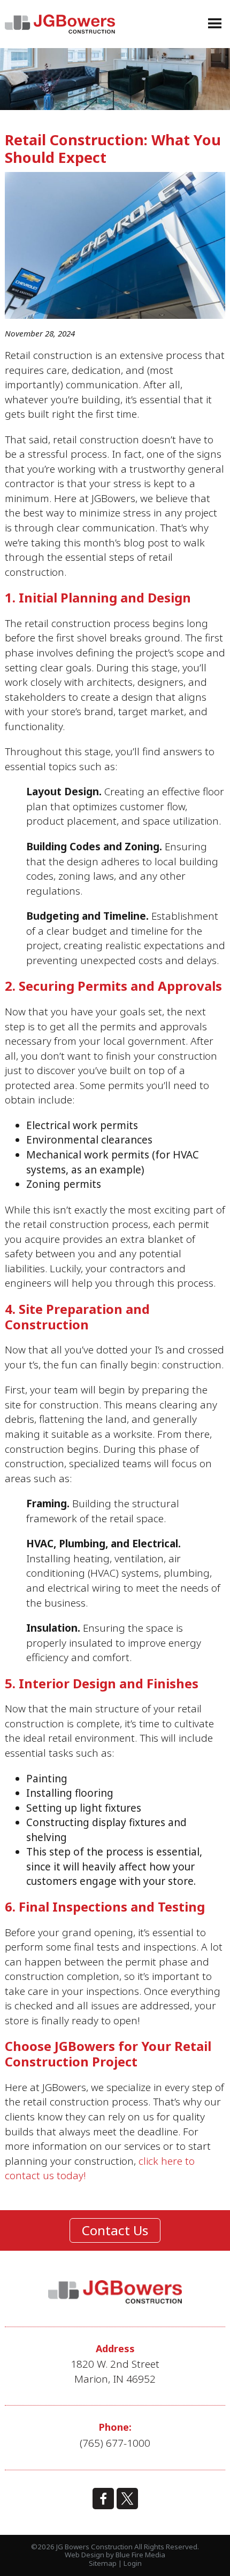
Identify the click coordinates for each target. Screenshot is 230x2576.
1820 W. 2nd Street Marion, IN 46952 (115, 2371)
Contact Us (115, 2230)
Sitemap (103, 2563)
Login (133, 2563)
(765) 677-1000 (115, 2443)
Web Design (85, 2555)
